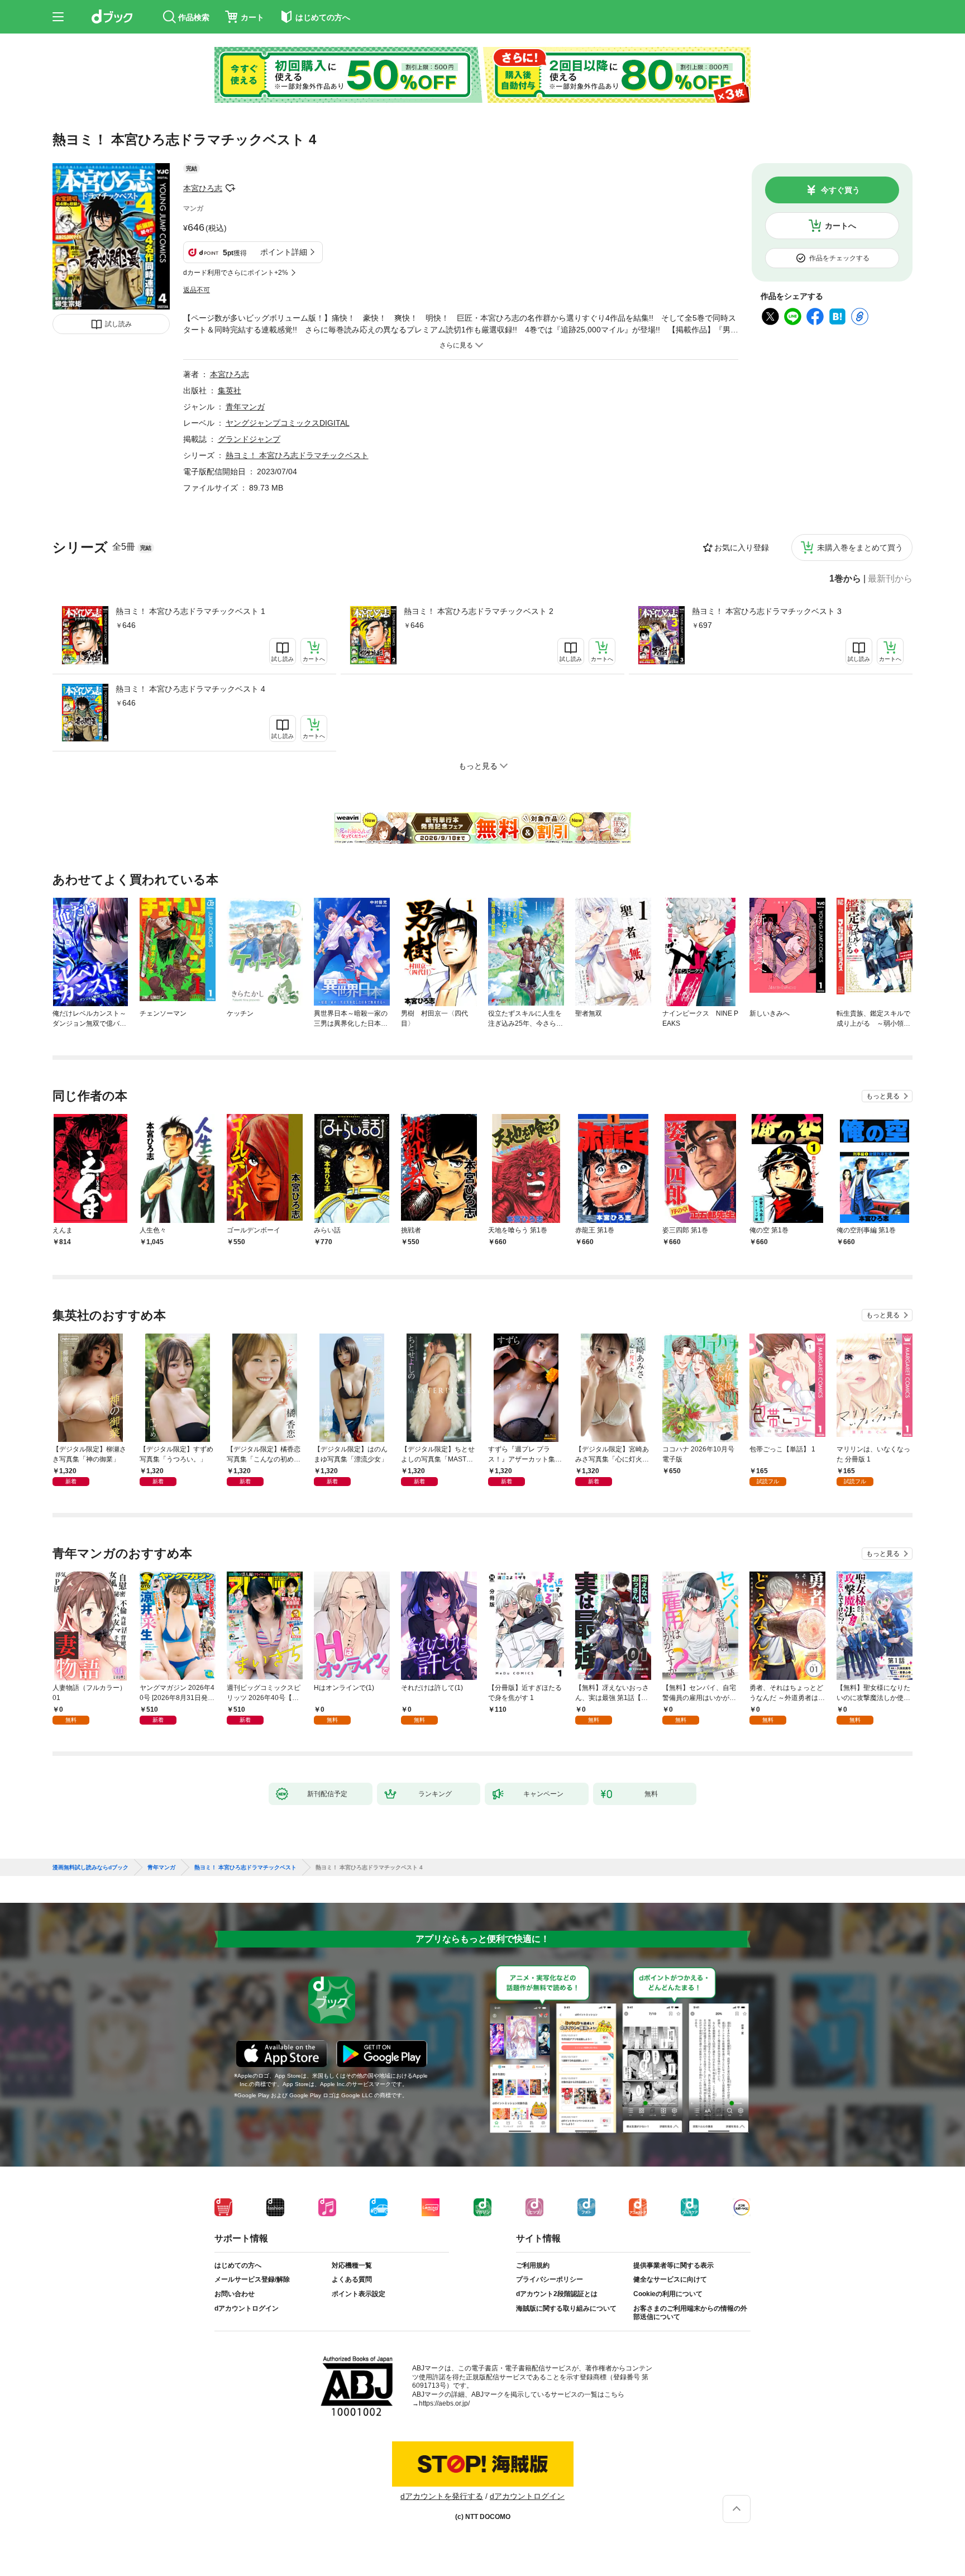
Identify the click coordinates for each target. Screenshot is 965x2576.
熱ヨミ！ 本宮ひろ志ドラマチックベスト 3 (767, 611)
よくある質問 (352, 2279)
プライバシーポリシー (550, 2279)
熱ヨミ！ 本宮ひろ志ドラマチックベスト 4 (190, 689)
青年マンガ (245, 407)
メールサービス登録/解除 (252, 2279)
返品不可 (197, 290)
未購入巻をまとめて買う (860, 547)
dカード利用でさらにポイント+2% (236, 273)
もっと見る (883, 1096)
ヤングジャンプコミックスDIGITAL (288, 423)
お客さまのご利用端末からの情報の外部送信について (690, 2313)
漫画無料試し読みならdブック (90, 1868)
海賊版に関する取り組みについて (566, 2308)
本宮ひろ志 (203, 188)
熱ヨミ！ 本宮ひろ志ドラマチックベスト (297, 455)
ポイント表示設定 (359, 2294)
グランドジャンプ (249, 439)
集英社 (230, 391)
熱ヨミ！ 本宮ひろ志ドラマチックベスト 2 (479, 611)
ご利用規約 (533, 2265)
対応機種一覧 (352, 2265)
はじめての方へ (238, 2265)
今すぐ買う (840, 190)
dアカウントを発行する (442, 2496)
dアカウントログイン (247, 2308)
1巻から (845, 579)
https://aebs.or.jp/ (444, 2403)
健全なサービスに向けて (670, 2279)
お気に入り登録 (742, 547)
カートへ (840, 226)
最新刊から (890, 579)
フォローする (230, 188)
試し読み (118, 324)
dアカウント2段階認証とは (557, 2294)
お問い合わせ (235, 2294)
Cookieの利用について (668, 2294)
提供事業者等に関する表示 (673, 2265)
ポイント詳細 (284, 252)
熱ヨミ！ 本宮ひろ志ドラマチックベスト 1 (190, 611)
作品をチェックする (839, 258)
